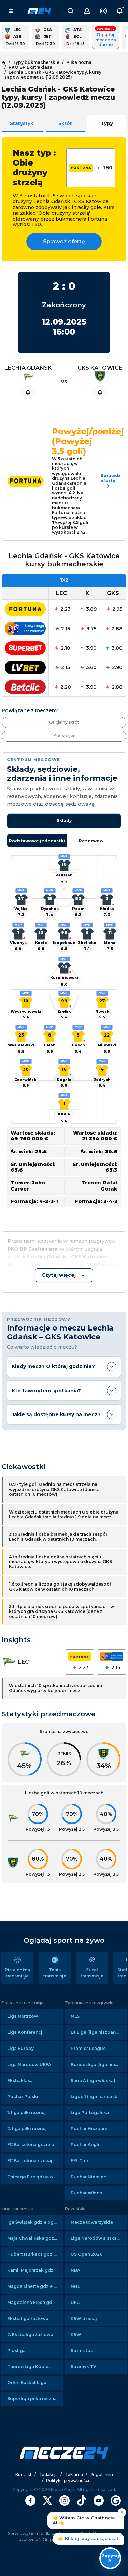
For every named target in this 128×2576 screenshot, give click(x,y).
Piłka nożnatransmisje (17, 1973)
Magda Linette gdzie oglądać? (35, 2286)
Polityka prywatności (68, 2481)
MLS (75, 2016)
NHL (75, 2286)
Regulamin (101, 2474)
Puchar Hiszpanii (90, 2129)
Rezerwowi (92, 841)
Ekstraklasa (20, 2080)
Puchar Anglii (86, 2145)
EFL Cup (80, 2161)
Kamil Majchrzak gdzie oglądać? (35, 2270)
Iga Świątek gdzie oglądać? (35, 2222)
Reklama (74, 2474)
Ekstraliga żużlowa (28, 2318)
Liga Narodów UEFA (29, 2064)
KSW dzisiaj (84, 2318)
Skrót (65, 123)
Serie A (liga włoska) (93, 2080)
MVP (64, 856)
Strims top (82, 2350)
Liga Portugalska (90, 2113)
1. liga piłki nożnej (26, 2113)
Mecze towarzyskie (92, 2222)
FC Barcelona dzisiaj (30, 2161)
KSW (76, 2334)
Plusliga (16, 2350)
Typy (107, 123)
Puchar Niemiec (88, 2177)
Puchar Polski (23, 2096)
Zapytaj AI (110, 2558)
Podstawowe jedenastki (37, 841)
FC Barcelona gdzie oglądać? (35, 2145)
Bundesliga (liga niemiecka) (99, 2064)
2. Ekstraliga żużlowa (30, 2334)
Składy (64, 821)
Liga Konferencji (25, 2032)
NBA (75, 2270)
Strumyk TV (83, 2367)
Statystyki (22, 123)
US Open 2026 (87, 2254)
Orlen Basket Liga (27, 2383)
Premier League (88, 2048)
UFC (75, 2302)
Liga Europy (20, 2048)
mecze (39, 11)
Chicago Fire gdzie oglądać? (35, 2177)
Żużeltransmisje (92, 1973)
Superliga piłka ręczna (32, 2399)
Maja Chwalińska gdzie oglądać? (35, 2238)
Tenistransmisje (55, 1973)
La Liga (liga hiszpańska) (98, 2032)
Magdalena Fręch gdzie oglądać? (35, 2302)
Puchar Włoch (86, 2193)
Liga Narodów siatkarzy (97, 2238)
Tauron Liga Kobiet (29, 2367)
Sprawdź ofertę (64, 242)
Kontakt (24, 2474)
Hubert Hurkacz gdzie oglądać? (35, 2254)
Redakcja (48, 2474)
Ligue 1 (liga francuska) (96, 2096)
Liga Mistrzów (23, 2016)
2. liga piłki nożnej (27, 2129)
